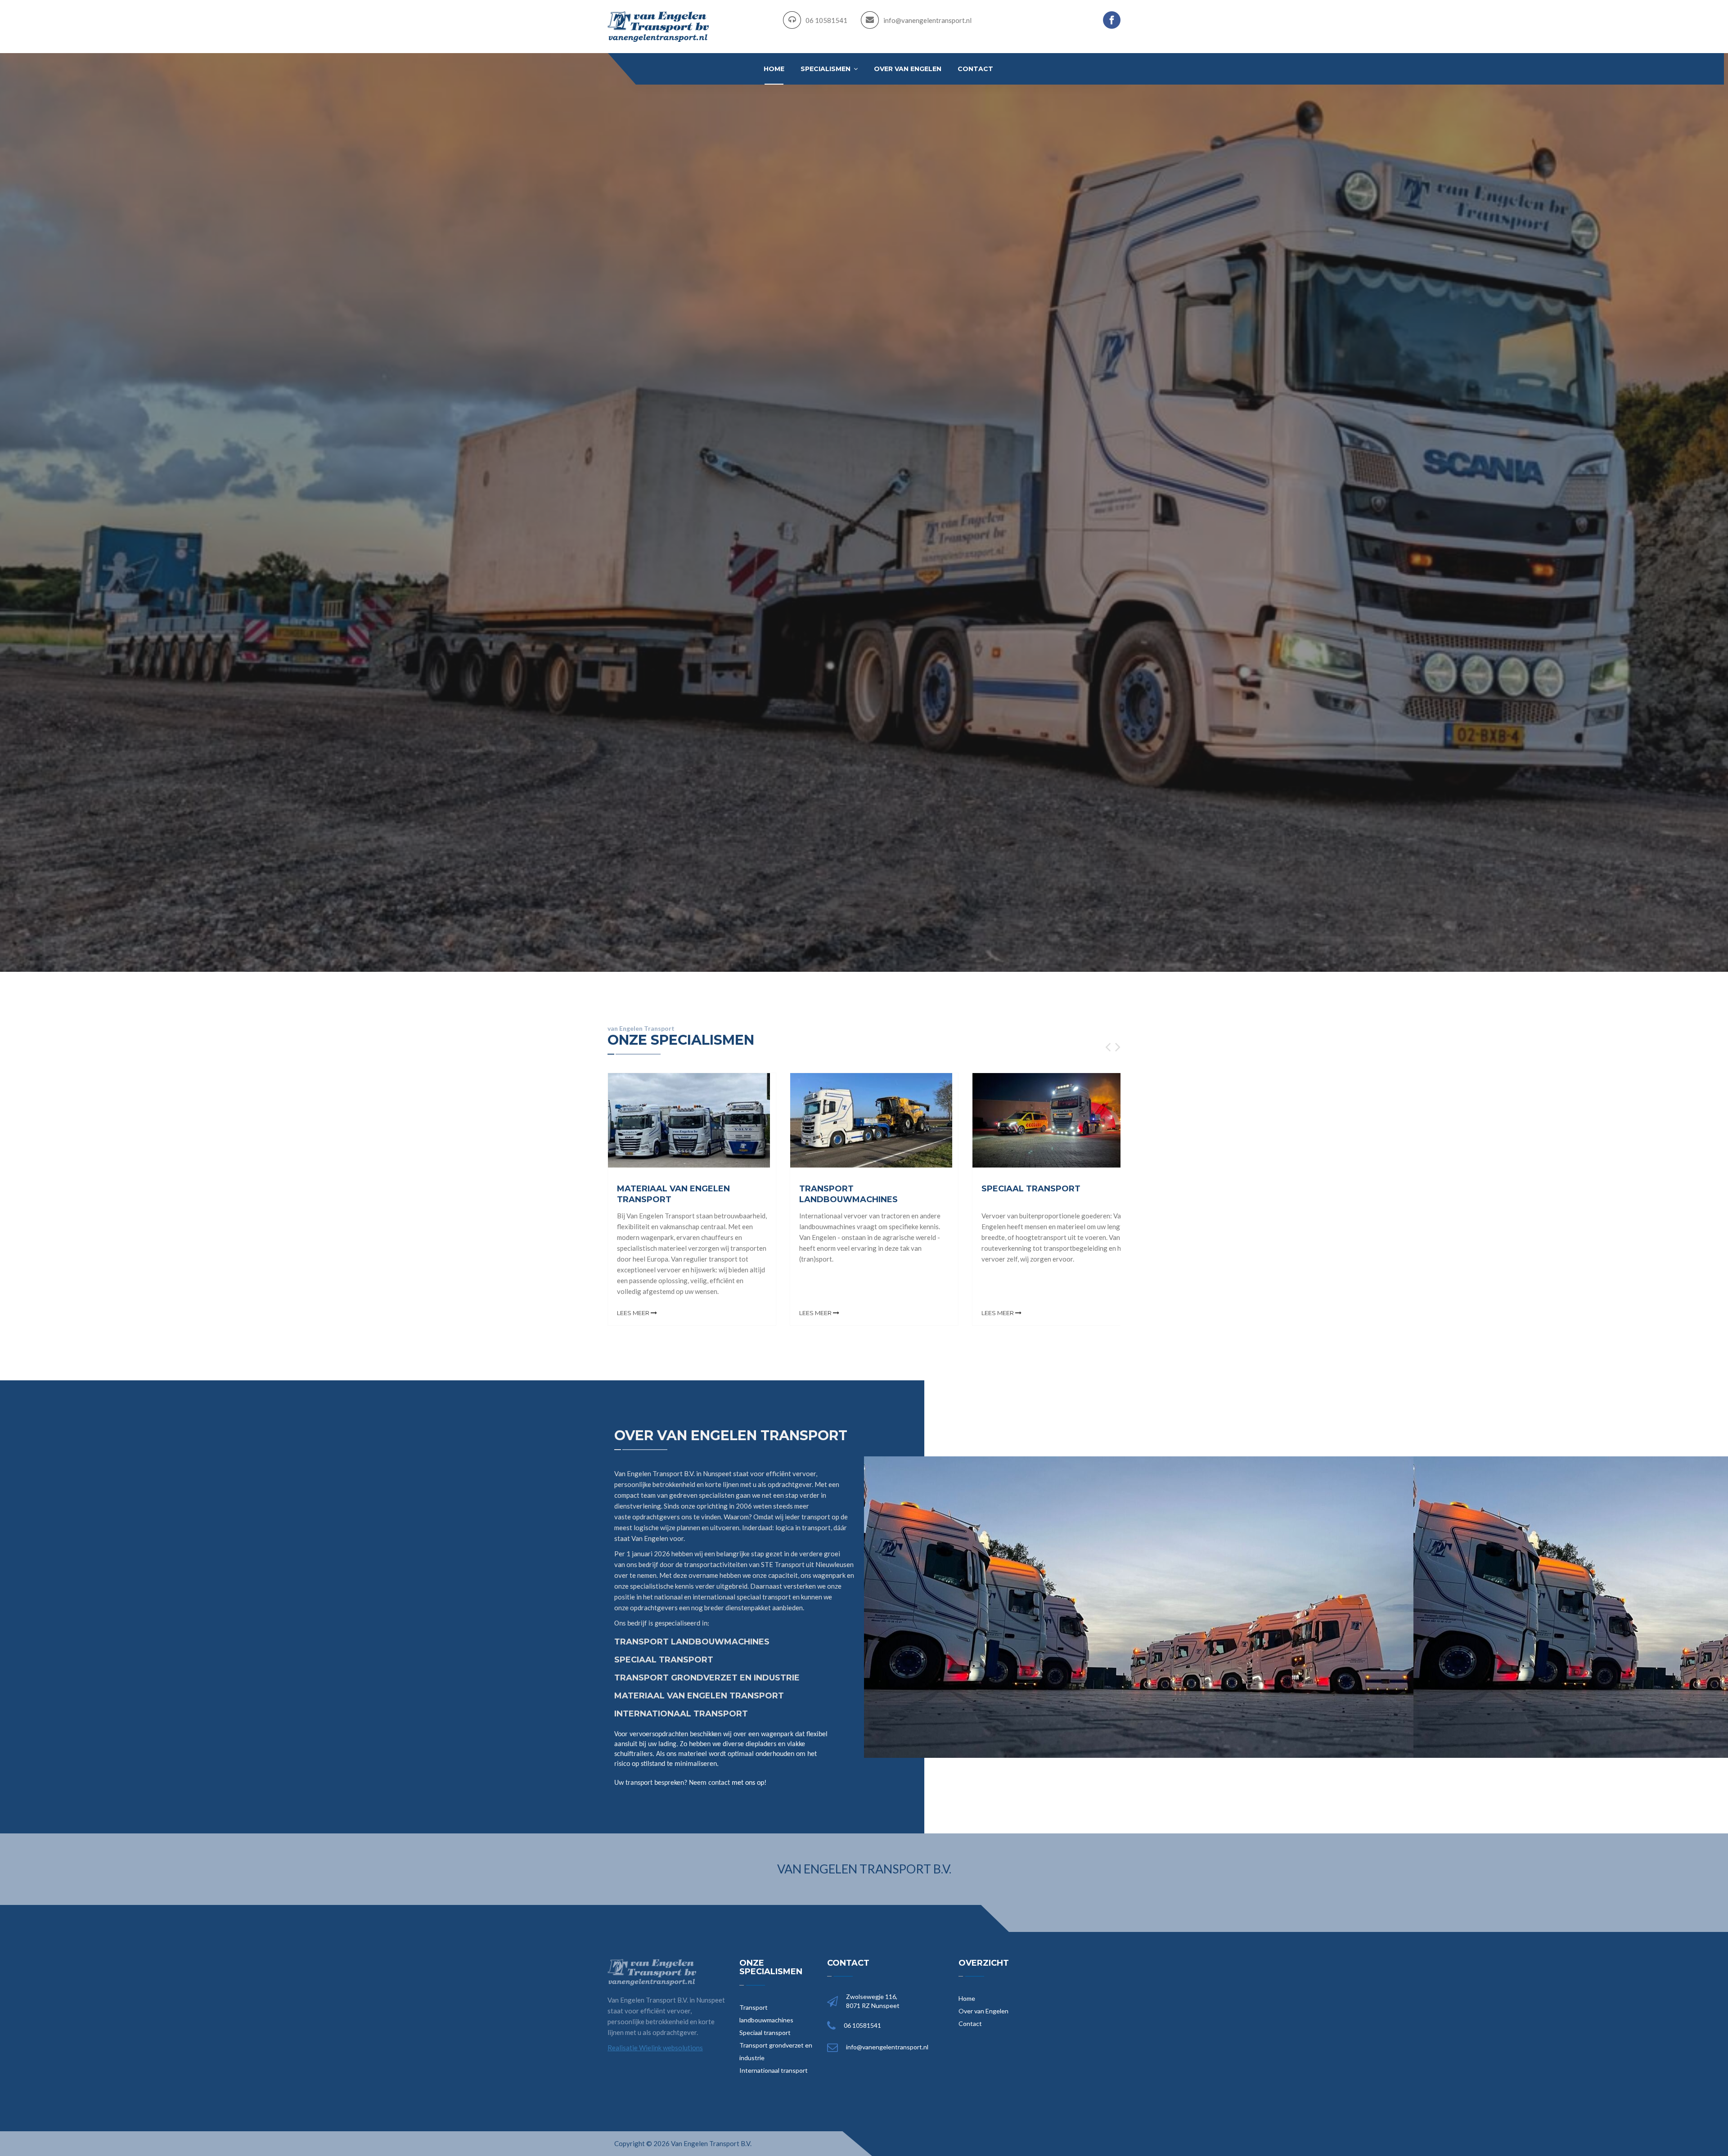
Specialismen (826, 69)
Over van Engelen (908, 69)
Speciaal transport (765, 2032)
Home (774, 69)
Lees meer (634, 1313)
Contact (975, 69)
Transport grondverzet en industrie (776, 2051)
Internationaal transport (774, 2070)
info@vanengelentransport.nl (927, 20)
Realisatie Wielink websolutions (655, 2048)
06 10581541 (826, 20)
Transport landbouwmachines (766, 2014)
